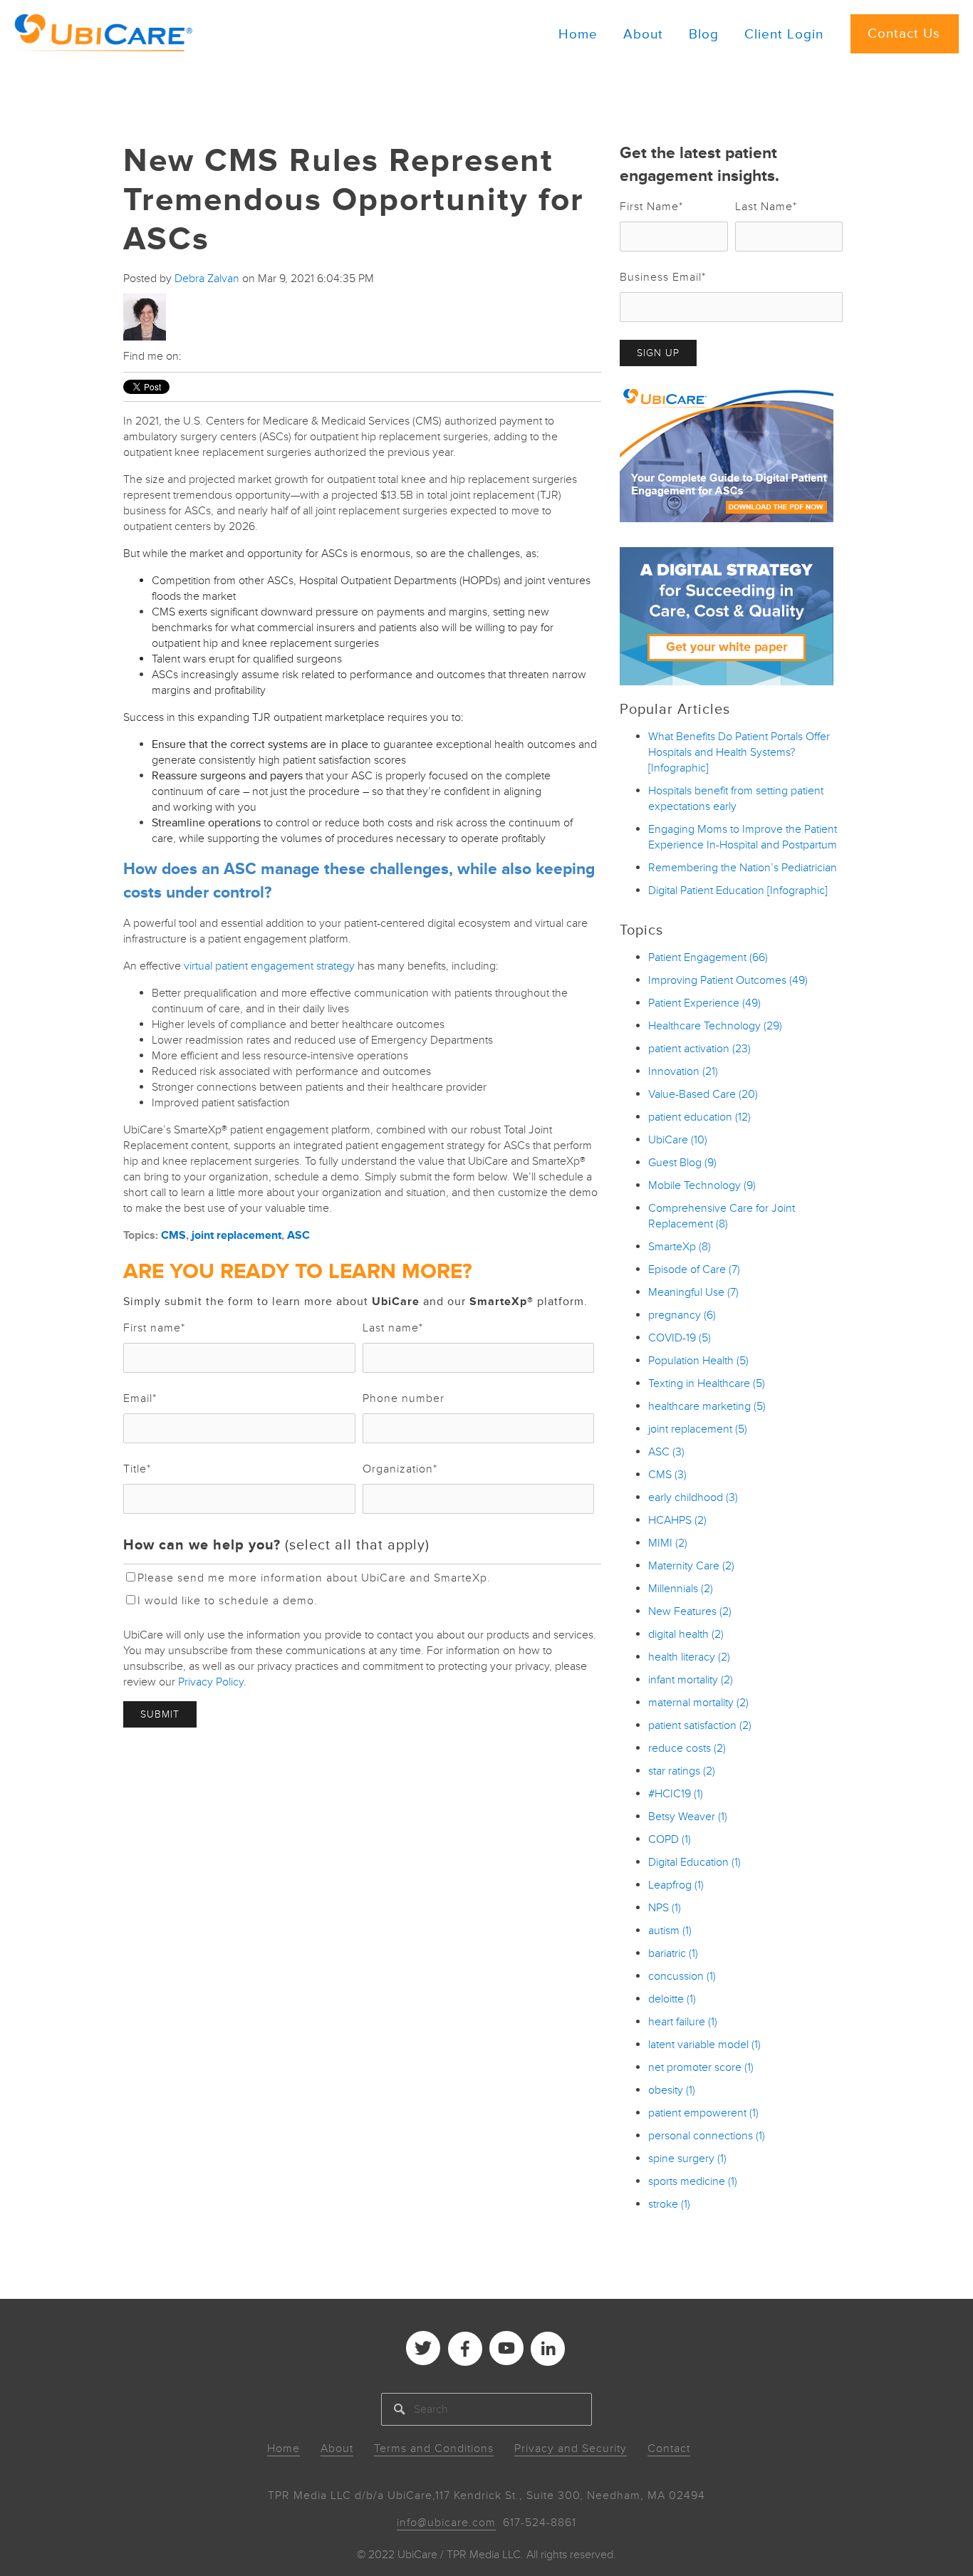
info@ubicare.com (446, 2523)
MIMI (668, 1543)
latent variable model (704, 2045)
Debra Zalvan (207, 279)
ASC (298, 1235)
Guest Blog (682, 1163)
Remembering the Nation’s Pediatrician (743, 868)
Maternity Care (691, 1566)
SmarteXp (680, 1247)
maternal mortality (698, 1703)
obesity (672, 2090)
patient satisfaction (700, 1725)
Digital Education (694, 1862)
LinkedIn (193, 356)
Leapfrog (676, 1885)
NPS (665, 1908)
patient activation (699, 1049)
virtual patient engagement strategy (269, 966)
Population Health (698, 1361)
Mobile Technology (702, 1185)
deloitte (672, 1999)
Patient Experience (704, 1003)
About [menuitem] (643, 35)
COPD (670, 1839)
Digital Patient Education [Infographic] (738, 890)
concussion (682, 1976)
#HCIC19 (676, 1794)
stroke (669, 2204)
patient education (699, 1117)
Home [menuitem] (578, 35)
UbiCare (678, 1140)
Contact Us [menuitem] (904, 34)
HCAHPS (677, 1520)
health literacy (689, 1657)
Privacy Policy (211, 1682)
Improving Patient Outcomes (728, 980)
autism (670, 1931)
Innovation (683, 1071)
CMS (173, 1235)
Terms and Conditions (434, 2448)
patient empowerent (703, 2113)
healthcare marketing (707, 1406)
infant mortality (691, 1680)
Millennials (681, 1589)
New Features (690, 1611)
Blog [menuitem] (704, 35)
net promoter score (701, 2067)
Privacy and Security (571, 2448)
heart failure (683, 2022)
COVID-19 (680, 1338)
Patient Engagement (708, 957)
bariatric (673, 1953)
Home (283, 2448)
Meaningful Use (693, 1292)
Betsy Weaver (688, 1817)
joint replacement (236, 1235)
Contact (669, 2448)
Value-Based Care (703, 1094)
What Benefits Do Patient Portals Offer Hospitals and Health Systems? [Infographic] (739, 752)
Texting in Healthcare (707, 1383)
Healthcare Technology (715, 1026)
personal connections (707, 2136)
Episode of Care (694, 1269)
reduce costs (687, 1748)
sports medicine (693, 2181)
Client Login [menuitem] (784, 35)
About (337, 2448)
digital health (686, 1634)
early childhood (693, 1497)
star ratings (682, 1771)
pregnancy (682, 1315)
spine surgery (687, 2159)
